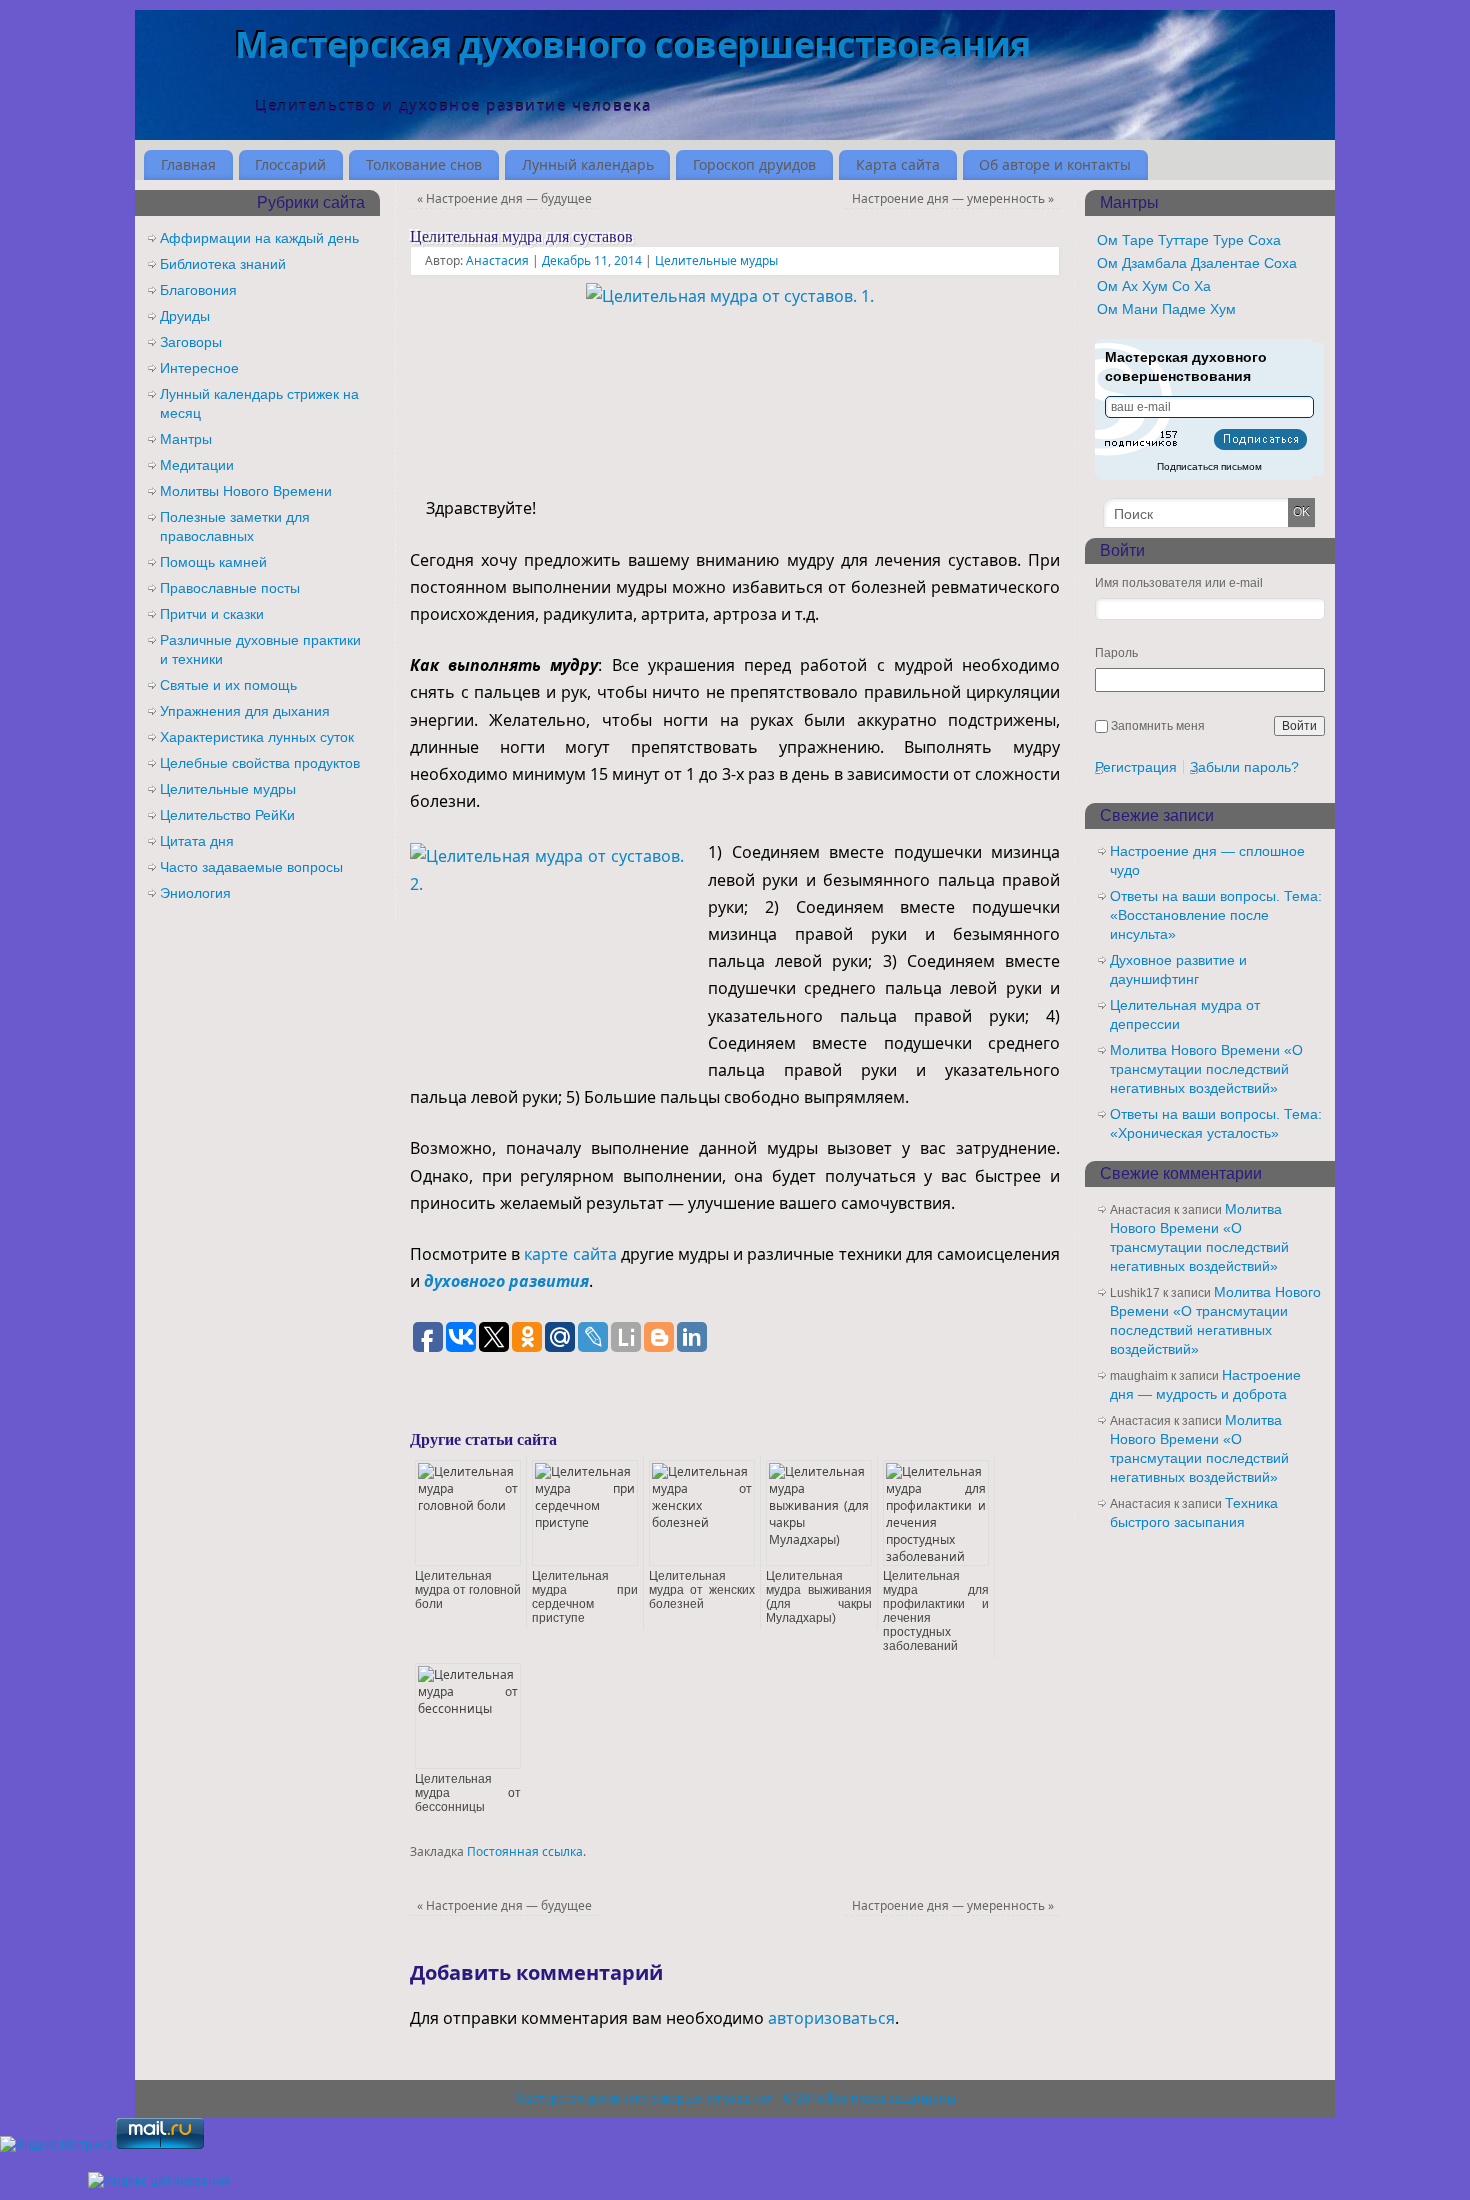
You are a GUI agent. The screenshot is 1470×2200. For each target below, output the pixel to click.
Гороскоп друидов (754, 164)
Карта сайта (898, 164)
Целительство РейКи (227, 815)
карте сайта (570, 1254)
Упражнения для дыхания (245, 711)
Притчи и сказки (212, 614)
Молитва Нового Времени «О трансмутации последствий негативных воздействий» (1206, 1069)
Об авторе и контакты (1055, 164)
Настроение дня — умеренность (953, 198)
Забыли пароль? (1244, 767)
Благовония (198, 290)
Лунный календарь (588, 164)
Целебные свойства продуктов (260, 763)
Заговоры (191, 342)
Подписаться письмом (1209, 466)
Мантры (186, 439)
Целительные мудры (716, 260)
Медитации (197, 465)
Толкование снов (424, 164)
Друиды (185, 316)
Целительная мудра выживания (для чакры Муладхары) (819, 1597)
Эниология (195, 893)
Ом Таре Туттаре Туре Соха (1189, 240)
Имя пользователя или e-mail (1179, 583)
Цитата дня (197, 841)
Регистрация (1136, 767)
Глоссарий (290, 164)
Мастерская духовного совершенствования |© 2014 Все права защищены (735, 2098)
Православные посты (230, 588)
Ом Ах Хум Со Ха (1154, 286)
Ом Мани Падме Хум (1166, 309)
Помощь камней (213, 562)
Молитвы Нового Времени (246, 491)
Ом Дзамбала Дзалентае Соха (1197, 263)
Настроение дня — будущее (504, 198)
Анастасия (497, 260)
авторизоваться (831, 2018)
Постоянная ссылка (525, 1851)
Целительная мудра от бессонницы (468, 1793)
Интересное (199, 368)
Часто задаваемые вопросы (251, 867)
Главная (188, 164)
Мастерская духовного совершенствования (633, 44)
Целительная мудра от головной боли (468, 1590)
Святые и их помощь (228, 685)
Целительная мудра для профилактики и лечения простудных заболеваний (936, 1611)
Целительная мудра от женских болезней (702, 1590)
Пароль (1116, 653)
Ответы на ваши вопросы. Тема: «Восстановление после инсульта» (1216, 915)
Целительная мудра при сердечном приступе (585, 1597)
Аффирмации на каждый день (259, 238)
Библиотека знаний (223, 264)
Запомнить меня (1158, 726)
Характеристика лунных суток (257, 737)
